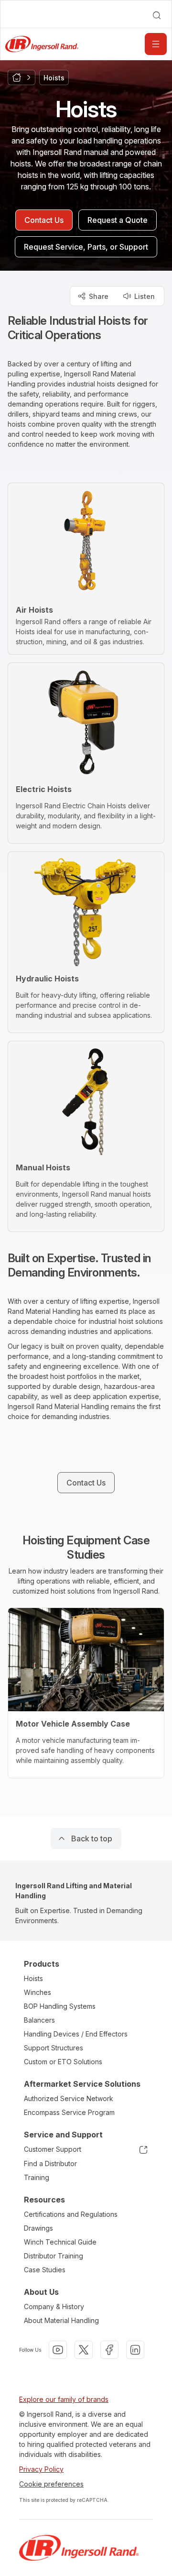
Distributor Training (54, 2256)
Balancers (39, 2020)
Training (37, 2177)
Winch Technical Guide (60, 2242)
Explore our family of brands (64, 2399)
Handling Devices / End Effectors (76, 2034)
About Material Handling (61, 2320)
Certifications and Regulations (71, 2214)
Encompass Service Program (69, 2112)
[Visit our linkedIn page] (135, 2350)
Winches (38, 1992)
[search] (157, 15)
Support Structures (54, 2048)
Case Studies (45, 2270)
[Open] (156, 44)
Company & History (54, 2306)
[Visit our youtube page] (58, 2350)
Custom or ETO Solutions (63, 2062)
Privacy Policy (41, 2469)
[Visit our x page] (84, 2350)
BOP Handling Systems (60, 2006)
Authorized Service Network (69, 2098)
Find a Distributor (50, 2163)
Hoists (33, 1978)
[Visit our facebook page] (109, 2350)
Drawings (38, 2228)
